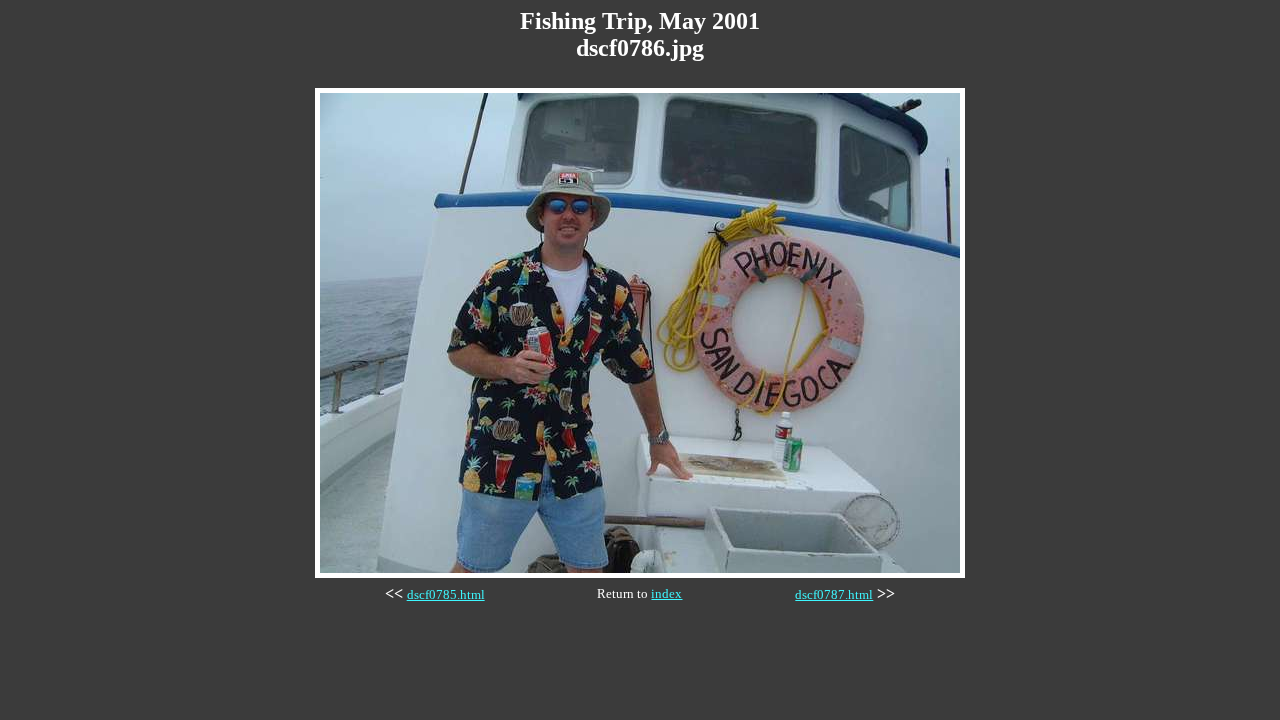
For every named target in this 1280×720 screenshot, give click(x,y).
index (666, 593)
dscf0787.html (834, 594)
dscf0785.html (446, 594)
